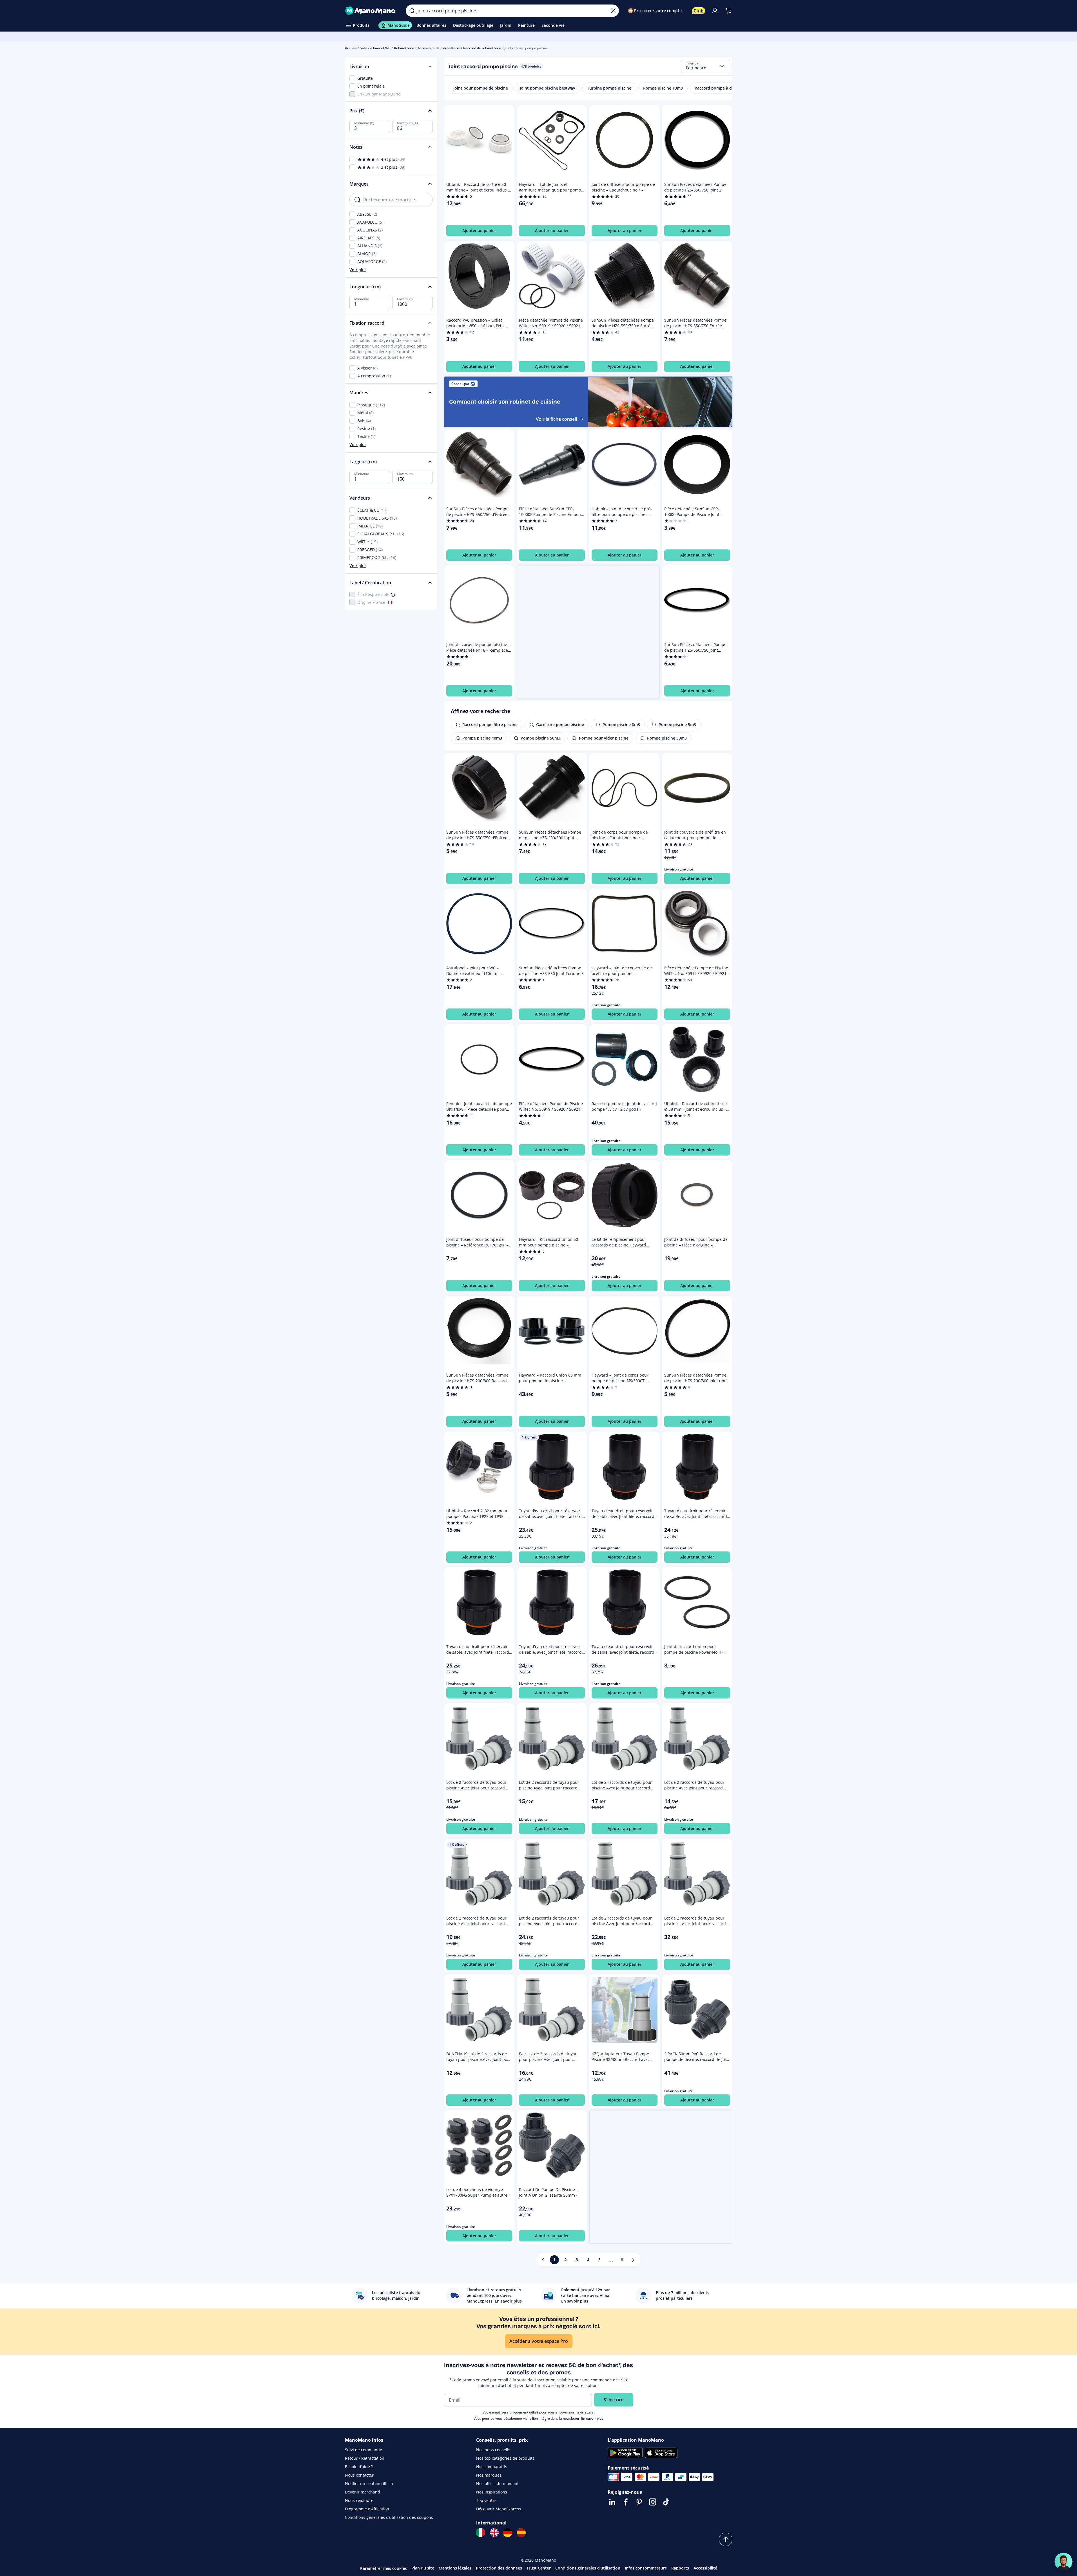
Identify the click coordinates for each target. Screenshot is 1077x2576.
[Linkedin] (612, 2502)
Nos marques (489, 2475)
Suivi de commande (364, 2450)
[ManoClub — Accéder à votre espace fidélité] (699, 11)
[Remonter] (726, 2539)
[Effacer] (613, 11)
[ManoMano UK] (494, 2533)
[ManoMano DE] (508, 2533)
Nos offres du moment (497, 2483)
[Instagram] (653, 2502)
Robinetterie (404, 48)
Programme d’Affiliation (367, 2509)
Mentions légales (455, 2568)
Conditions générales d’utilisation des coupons (389, 2517)
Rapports (680, 2568)
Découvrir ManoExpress (499, 2509)
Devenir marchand (363, 2492)
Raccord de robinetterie (482, 48)
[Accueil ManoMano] (371, 11)
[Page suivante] (633, 2260)
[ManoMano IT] (481, 2533)
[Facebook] (626, 2502)
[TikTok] (666, 2502)
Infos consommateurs (646, 2568)
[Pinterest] (639, 2502)
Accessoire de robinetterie (439, 48)
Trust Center (539, 2568)
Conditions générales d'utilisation (588, 2568)
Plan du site (423, 2568)
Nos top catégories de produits (505, 2458)
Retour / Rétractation (365, 2458)
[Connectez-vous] (715, 11)
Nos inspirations (492, 2492)
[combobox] (706, 66)
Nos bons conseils (493, 2450)
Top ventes (486, 2500)
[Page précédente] (543, 2260)
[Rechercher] (412, 11)
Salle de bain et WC (375, 48)
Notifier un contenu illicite (370, 2483)
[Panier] (728, 11)
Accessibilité (705, 2568)
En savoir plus (592, 2418)
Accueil (351, 48)
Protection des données (499, 2568)
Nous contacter (359, 2475)
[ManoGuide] (1063, 2562)
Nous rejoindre (359, 2500)
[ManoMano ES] (521, 2533)
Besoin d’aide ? (359, 2467)
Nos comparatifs (492, 2467)
